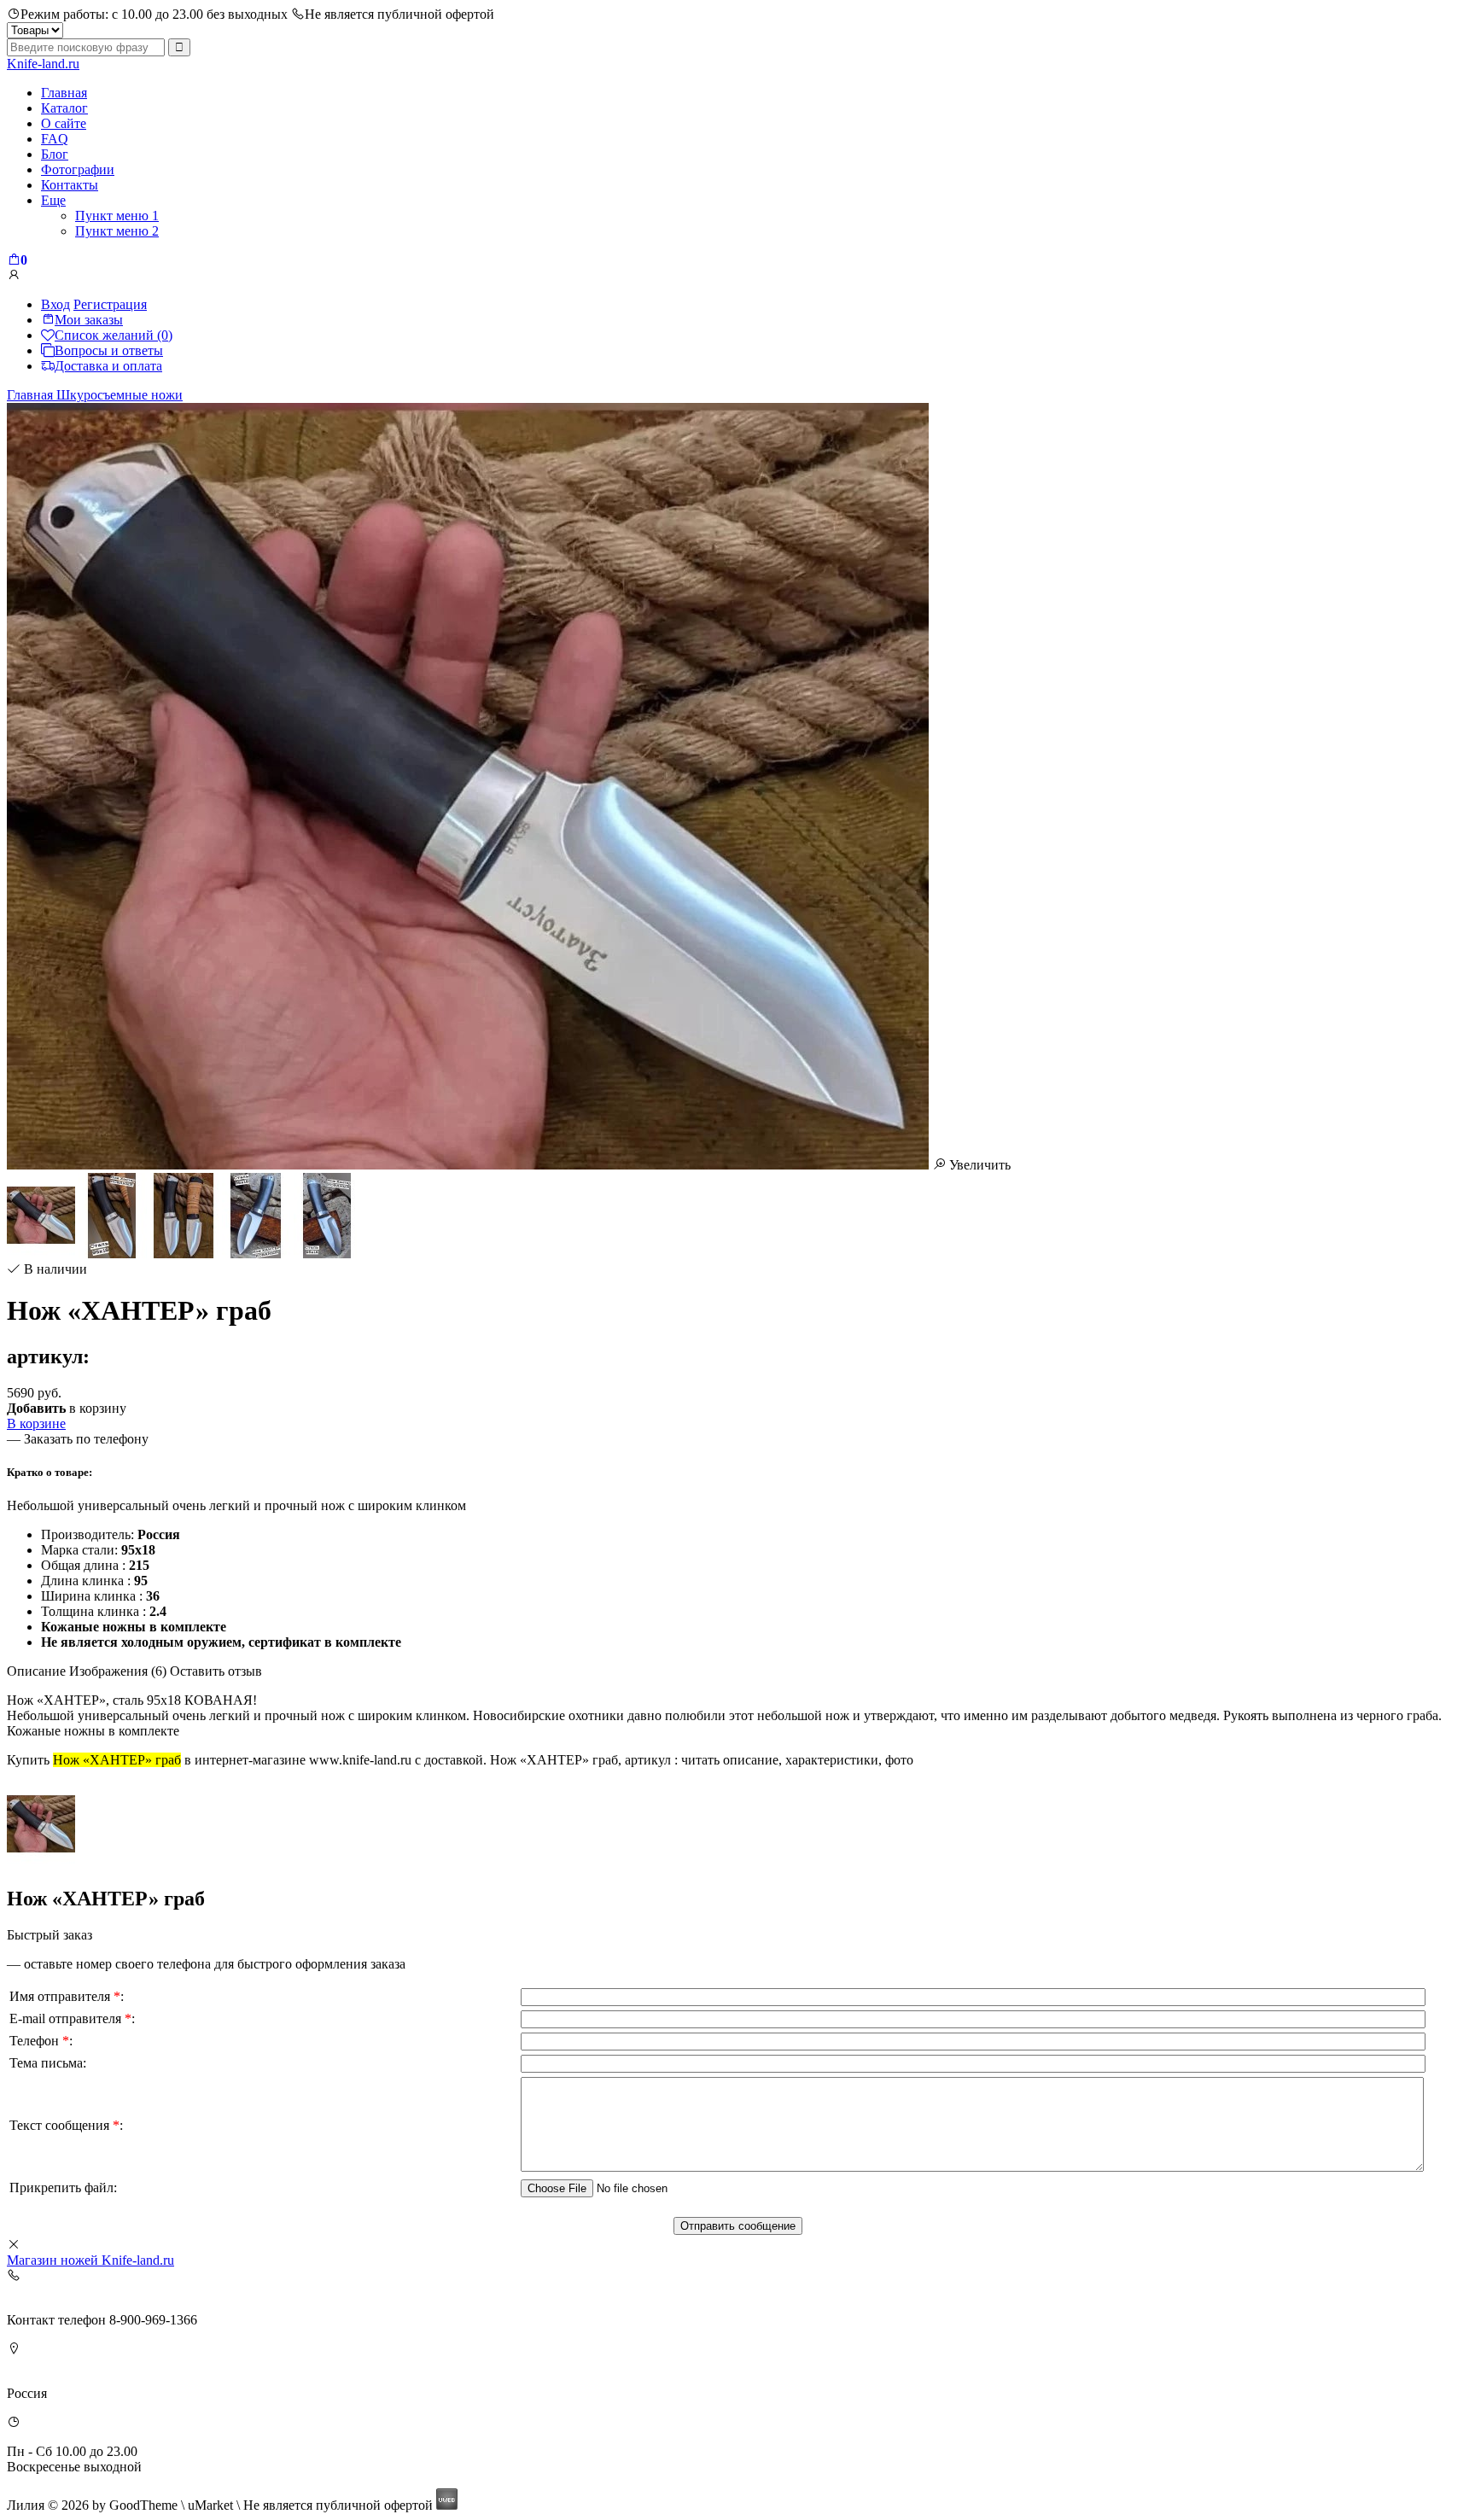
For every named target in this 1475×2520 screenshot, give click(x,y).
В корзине (36, 1423)
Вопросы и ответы (109, 350)
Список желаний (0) (114, 335)
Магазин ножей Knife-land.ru (90, 2260)
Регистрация (110, 304)
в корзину (67, 1408)
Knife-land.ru (43, 64)
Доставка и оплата (108, 366)
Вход (55, 304)
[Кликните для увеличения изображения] (468, 786)
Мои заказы (89, 320)
